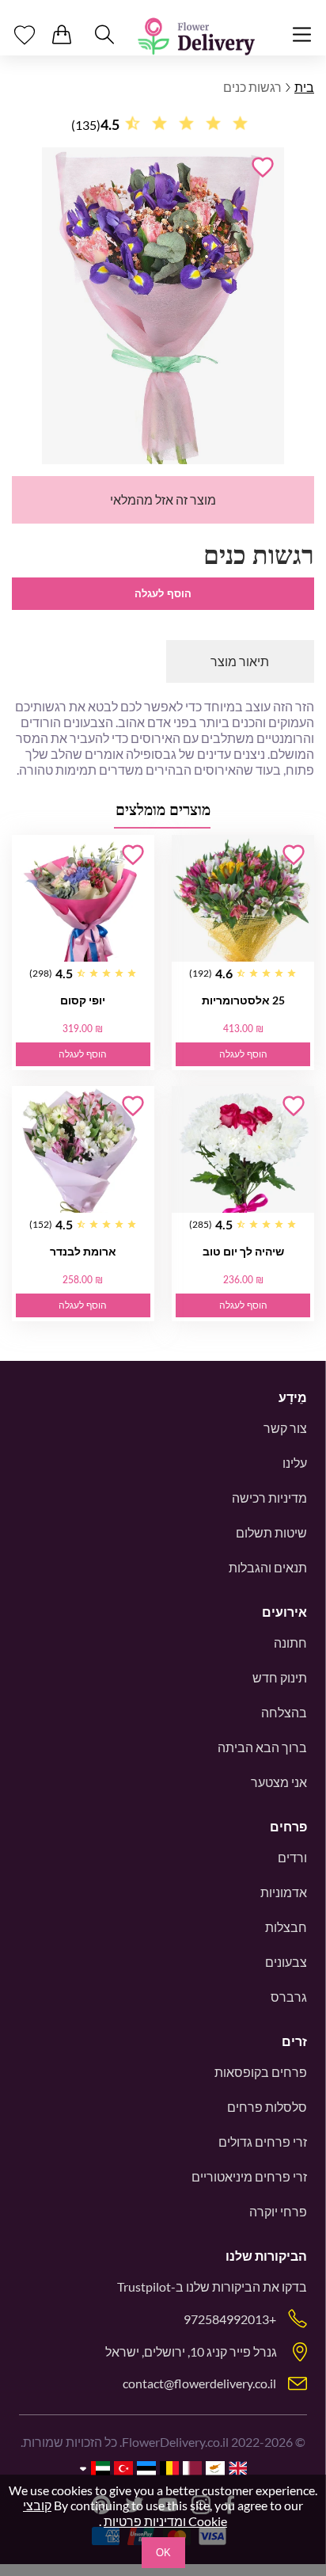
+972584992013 (230, 2319)
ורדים (292, 1857)
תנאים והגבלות (268, 1567)
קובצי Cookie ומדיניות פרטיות (125, 2513)
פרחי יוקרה (278, 2211)
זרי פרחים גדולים (263, 2142)
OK (163, 2553)
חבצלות (286, 1927)
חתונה (290, 1642)
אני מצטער (279, 1782)
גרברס (289, 1997)
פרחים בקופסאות (261, 2072)
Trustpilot (144, 2286)
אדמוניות (284, 1892)
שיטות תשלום (271, 1532)
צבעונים (286, 1962)
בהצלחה (284, 1712)
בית (304, 87)
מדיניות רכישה (269, 1498)
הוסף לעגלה (163, 594)
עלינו (295, 1463)
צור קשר (285, 1428)
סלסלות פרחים (267, 2107)
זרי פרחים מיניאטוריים (249, 2176)
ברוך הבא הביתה (262, 1747)
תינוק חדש (280, 1677)
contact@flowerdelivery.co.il (199, 2383)
